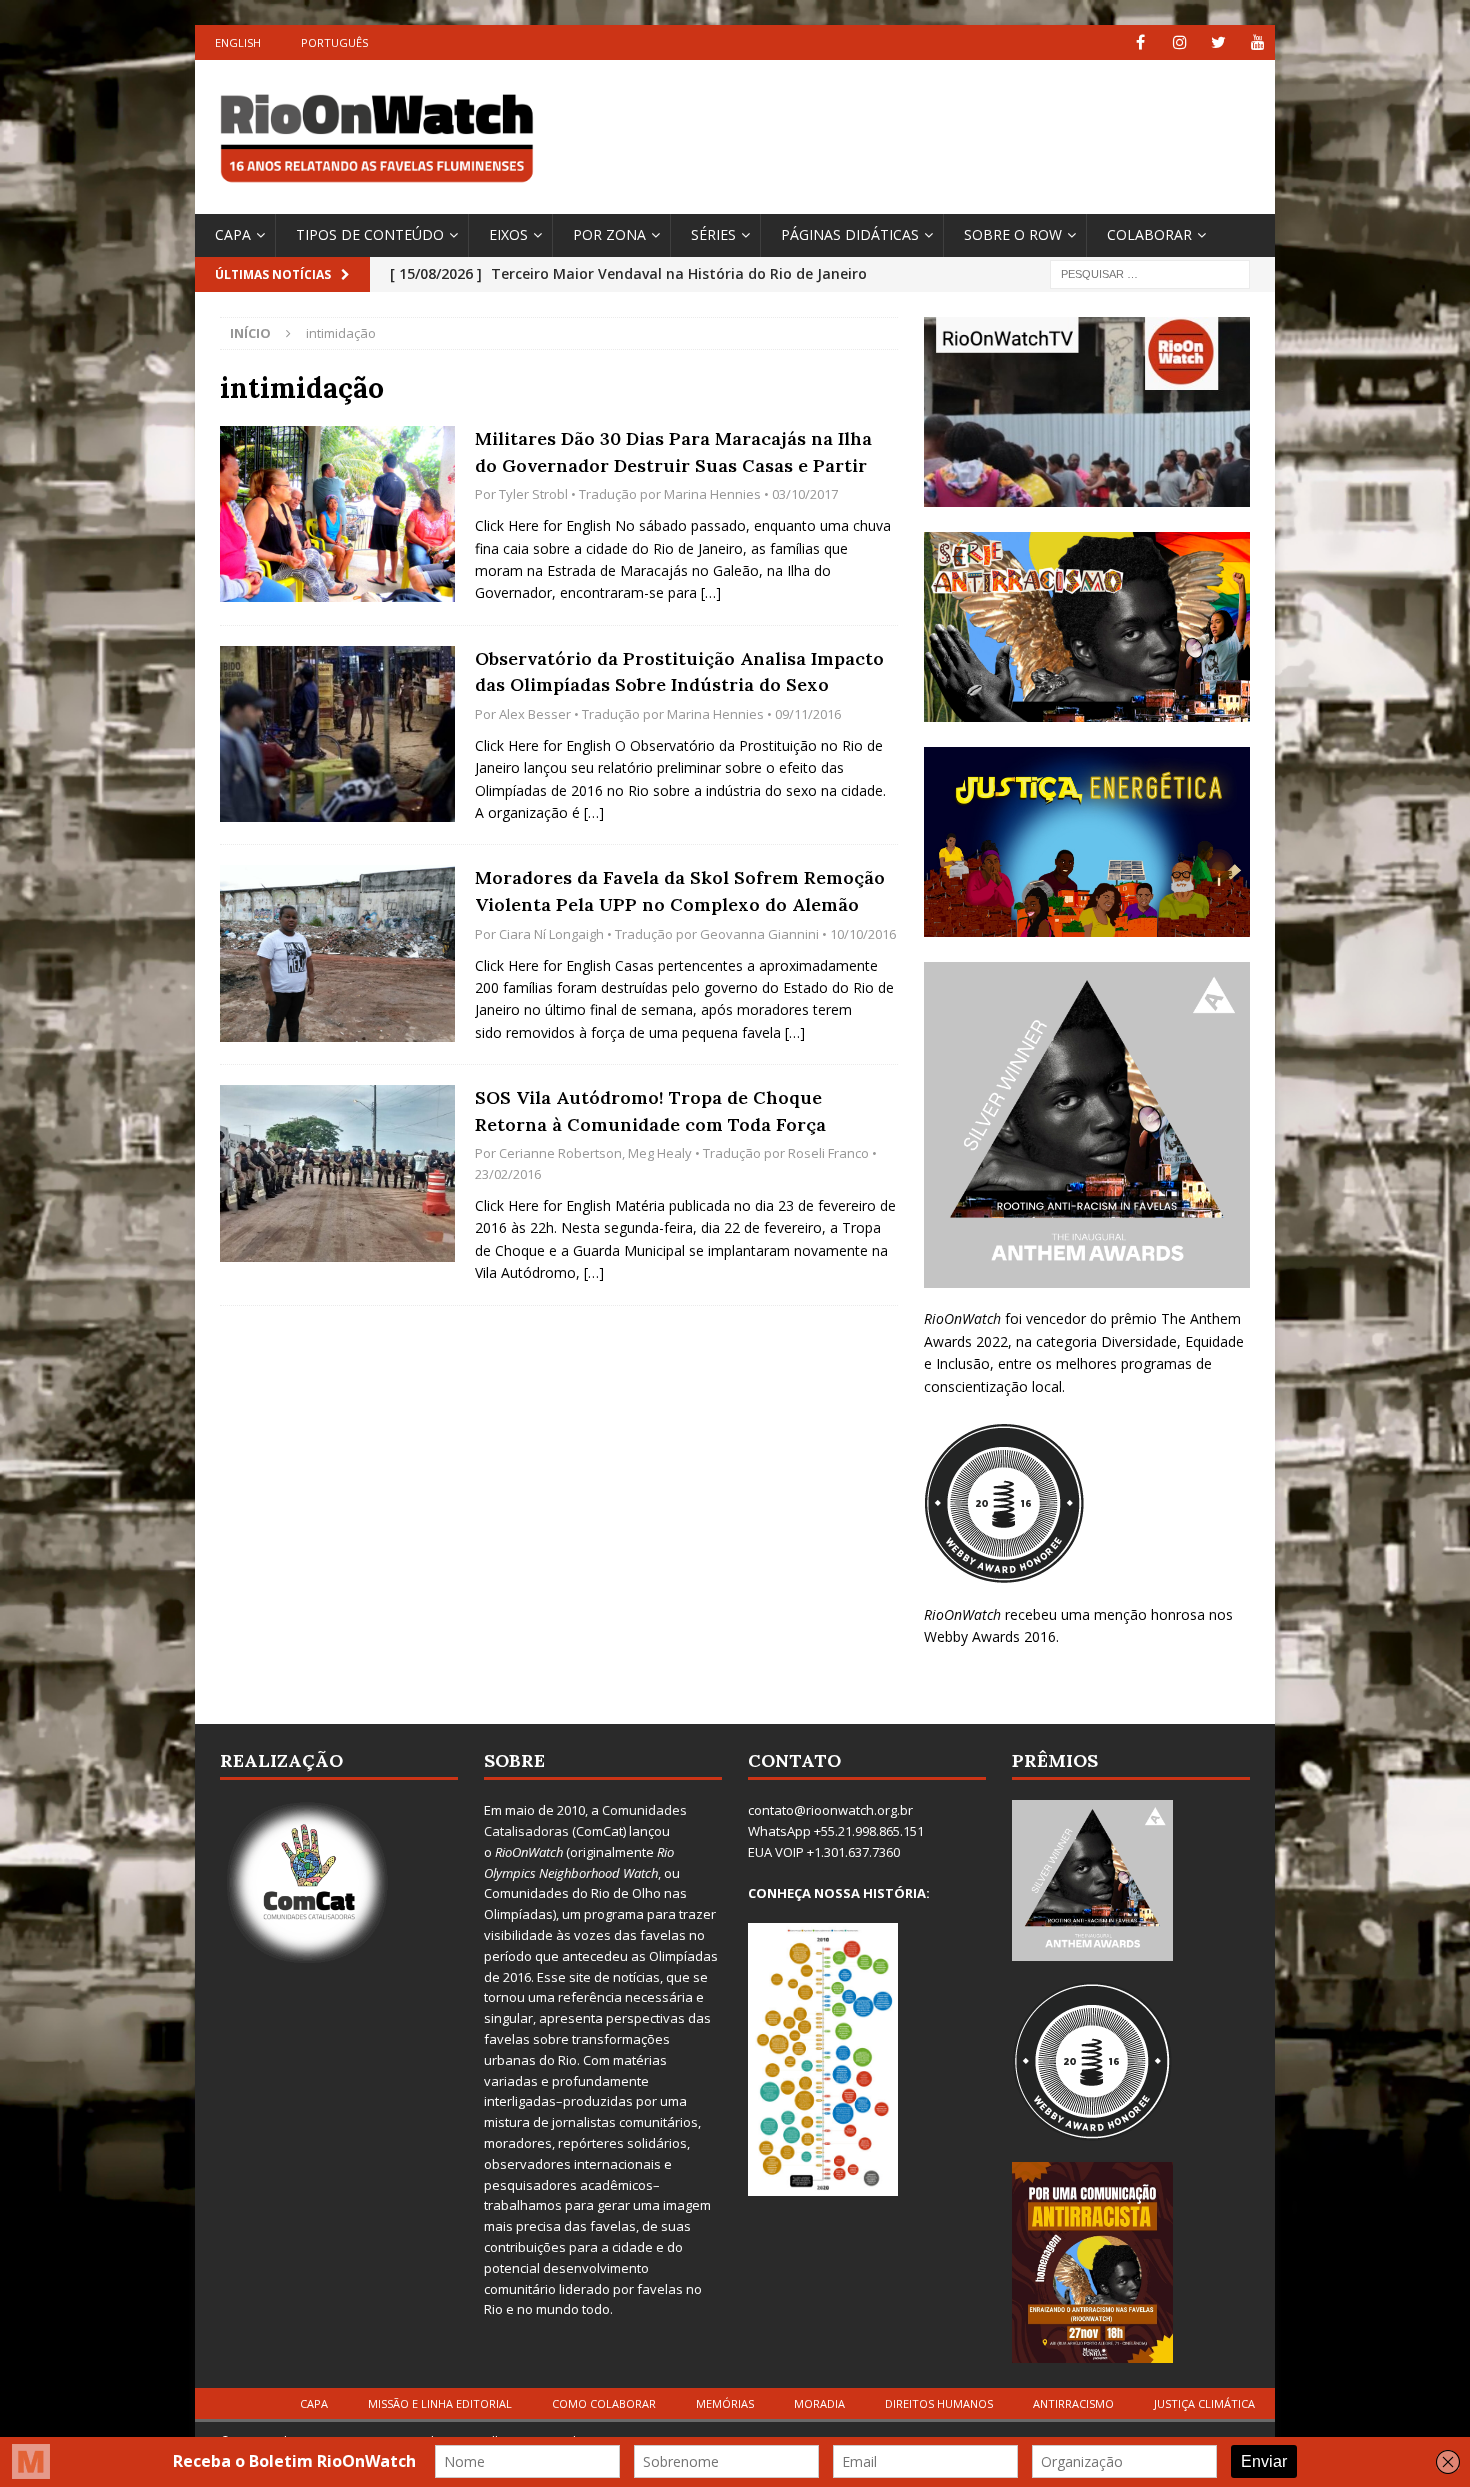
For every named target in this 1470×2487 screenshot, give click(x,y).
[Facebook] (1140, 42)
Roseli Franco (828, 1153)
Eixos (508, 234)
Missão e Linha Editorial (440, 2403)
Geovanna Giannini (759, 934)
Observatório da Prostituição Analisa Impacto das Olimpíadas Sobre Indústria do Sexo (679, 672)
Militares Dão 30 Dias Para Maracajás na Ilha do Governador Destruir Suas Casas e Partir (673, 452)
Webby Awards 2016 (990, 1636)
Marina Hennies (712, 494)
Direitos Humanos (939, 2403)
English (238, 42)
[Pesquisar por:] (1150, 272)
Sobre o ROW (1013, 234)
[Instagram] (1179, 42)
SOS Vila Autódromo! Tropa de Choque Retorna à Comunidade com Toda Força (650, 1111)
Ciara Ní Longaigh (551, 934)
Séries (713, 234)
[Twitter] (1218, 42)
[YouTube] (1257, 42)
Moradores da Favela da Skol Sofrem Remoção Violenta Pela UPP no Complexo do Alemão (680, 891)
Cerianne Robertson (560, 1153)
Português (334, 42)
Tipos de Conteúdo (370, 234)
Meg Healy (660, 1153)
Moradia (819, 2403)
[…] (711, 592)
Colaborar (1149, 234)
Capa (233, 234)
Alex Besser (535, 714)
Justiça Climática (1204, 2403)
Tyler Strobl (533, 494)
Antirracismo (1073, 2403)
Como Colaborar (604, 2403)
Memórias (725, 2403)
